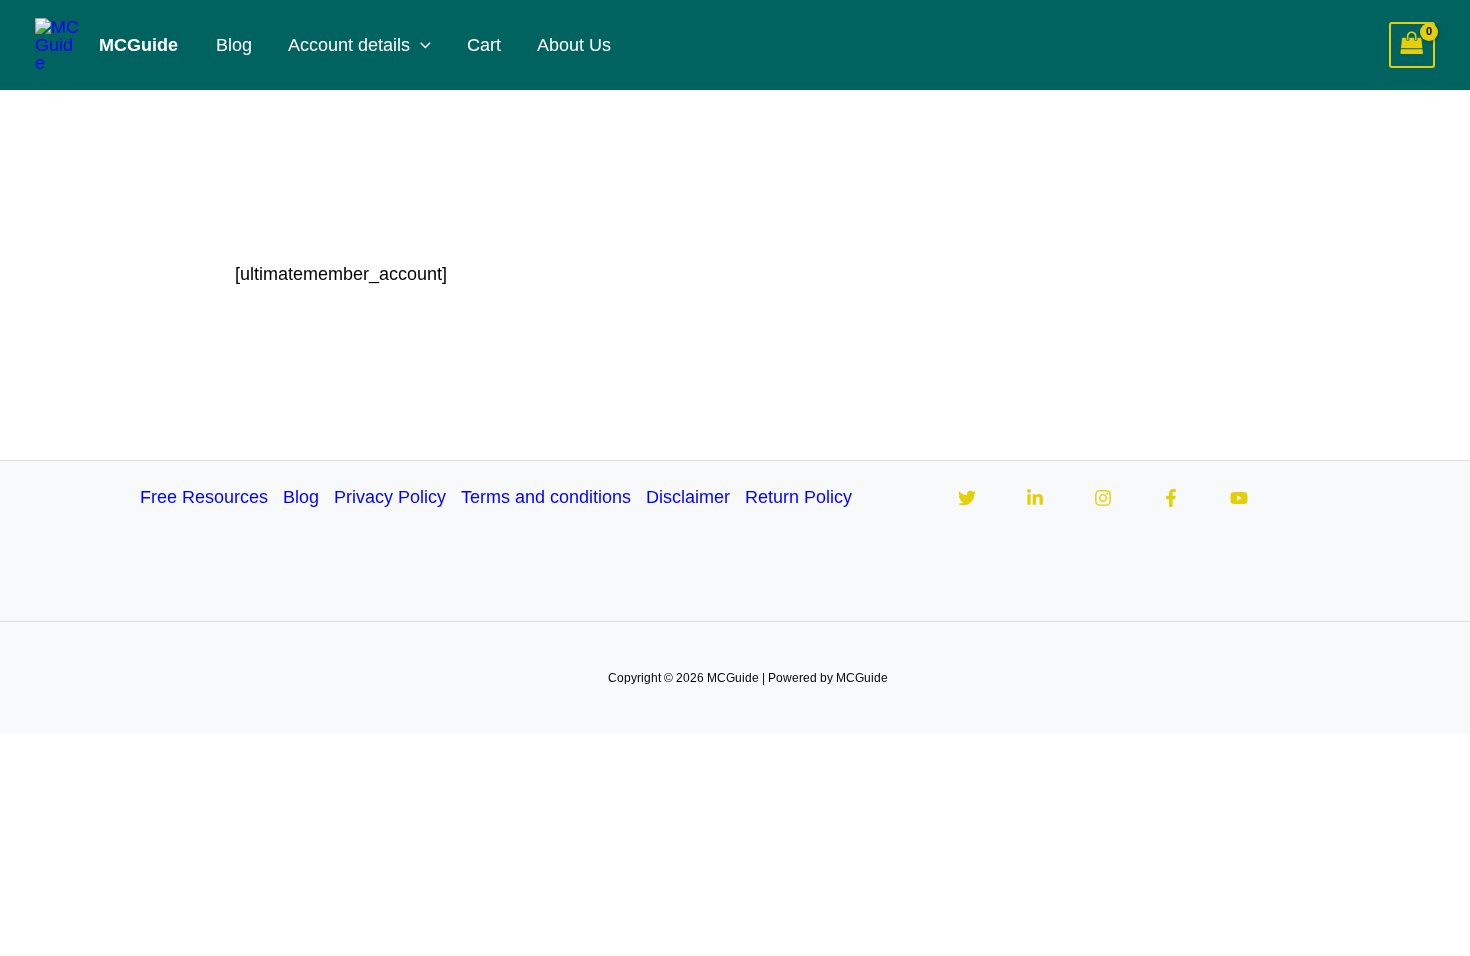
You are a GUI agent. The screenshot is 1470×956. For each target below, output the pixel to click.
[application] (420, 45)
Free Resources (204, 497)
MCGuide (138, 45)
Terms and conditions (546, 497)
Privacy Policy (390, 497)
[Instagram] (1103, 498)
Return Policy (798, 497)
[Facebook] (1171, 498)
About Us (574, 45)
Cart (484, 45)
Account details (349, 45)
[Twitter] (967, 498)
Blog (234, 45)
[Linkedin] (1035, 498)
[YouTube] (1239, 498)
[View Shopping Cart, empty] (1412, 45)
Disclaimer (688, 497)
